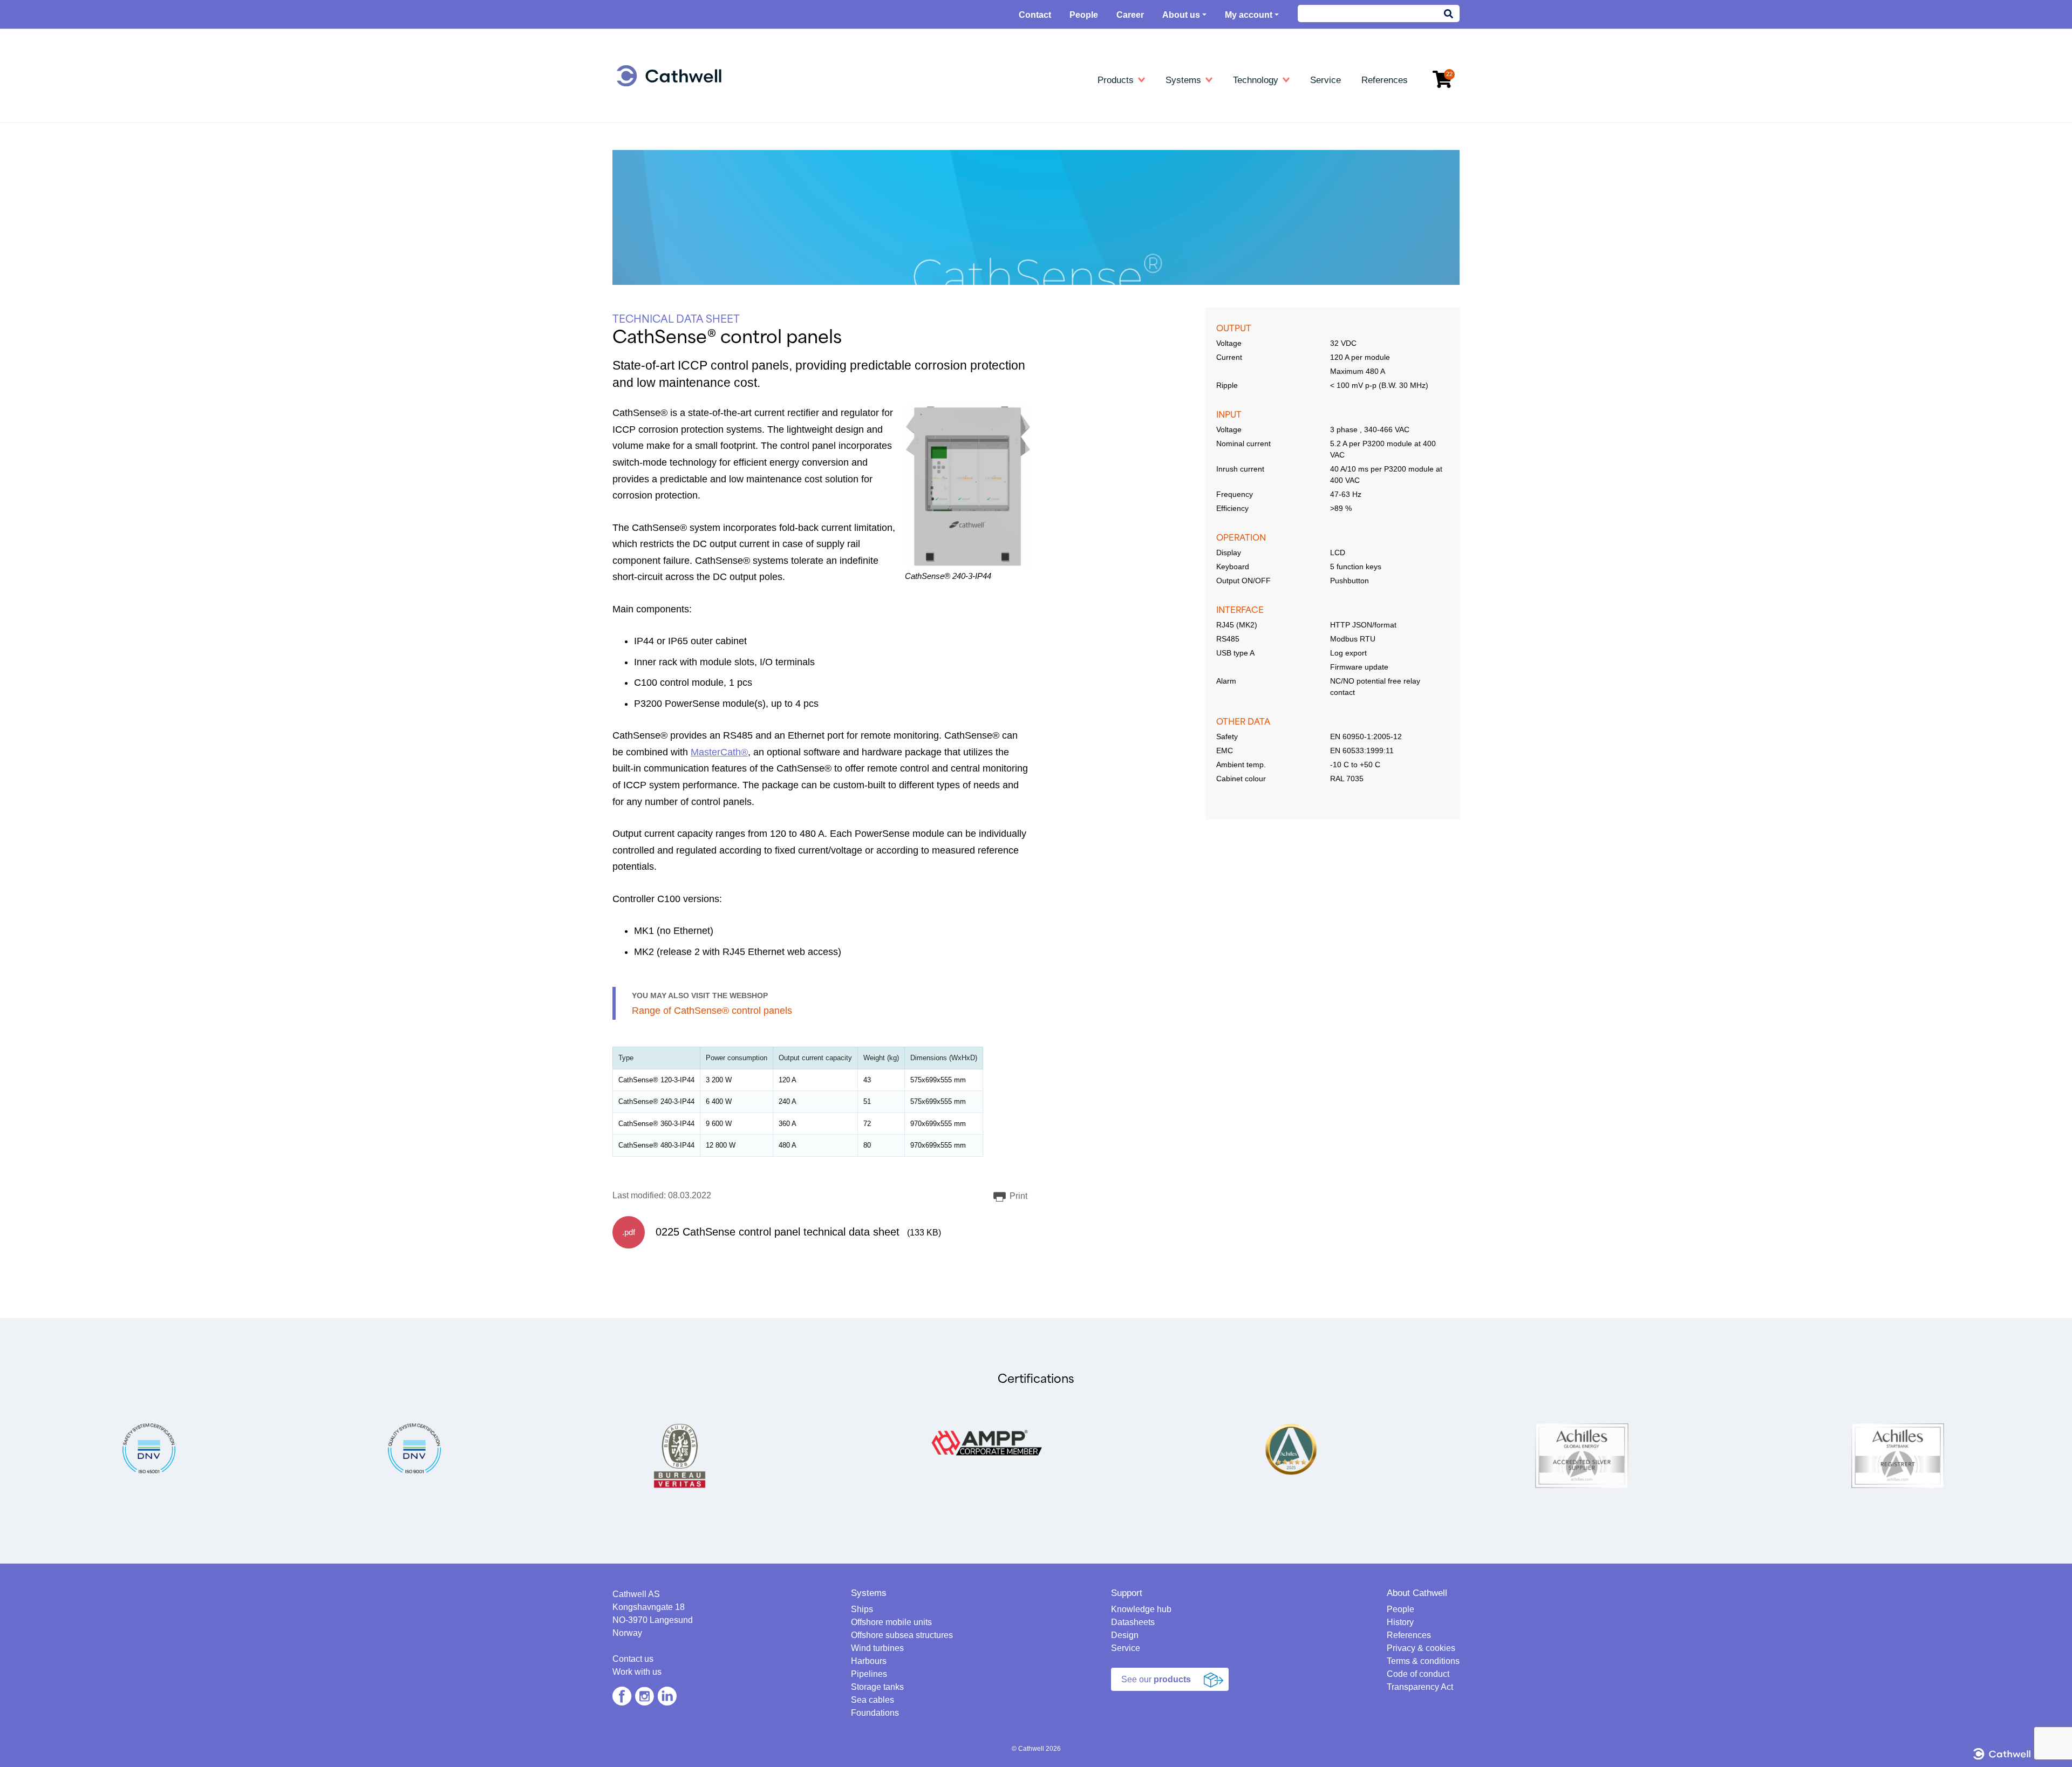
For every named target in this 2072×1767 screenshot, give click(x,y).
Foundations (653, 248)
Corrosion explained (1224, 170)
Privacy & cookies (1421, 1648)
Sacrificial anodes (941, 295)
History (1400, 1622)
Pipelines (647, 202)
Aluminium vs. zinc (1223, 155)
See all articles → (1220, 248)
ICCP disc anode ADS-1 (953, 217)
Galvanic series (1217, 186)
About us (1181, 15)
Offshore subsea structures (902, 1635)
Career (1130, 15)
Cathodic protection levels (1235, 139)
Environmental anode (948, 170)
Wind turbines (655, 170)
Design (1125, 1635)
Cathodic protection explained (1241, 123)
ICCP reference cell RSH (955, 233)
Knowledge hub (1220, 108)
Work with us (637, 1672)
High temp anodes (942, 155)
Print (1017, 1196)
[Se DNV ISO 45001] (149, 1448)
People (1084, 15)
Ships (641, 123)
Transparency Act (1420, 1687)
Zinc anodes (932, 139)
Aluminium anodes (943, 123)
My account (1249, 15)
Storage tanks (656, 217)
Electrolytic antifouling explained (1245, 217)
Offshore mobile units (669, 139)
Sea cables (651, 233)
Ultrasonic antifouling (668, 290)
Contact (1035, 15)
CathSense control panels (956, 202)
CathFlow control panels (953, 186)
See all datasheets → (948, 248)
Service (1126, 1648)
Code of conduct (1418, 1674)
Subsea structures (664, 155)
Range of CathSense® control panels (712, 1011)
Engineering (656, 108)
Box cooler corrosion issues (1238, 202)
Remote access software (1233, 233)
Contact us (633, 1659)
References (1409, 1635)
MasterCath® (719, 752)
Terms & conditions (1423, 1661)
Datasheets (933, 108)
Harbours (648, 186)
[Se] (414, 1448)
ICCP (920, 280)
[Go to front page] (669, 76)
